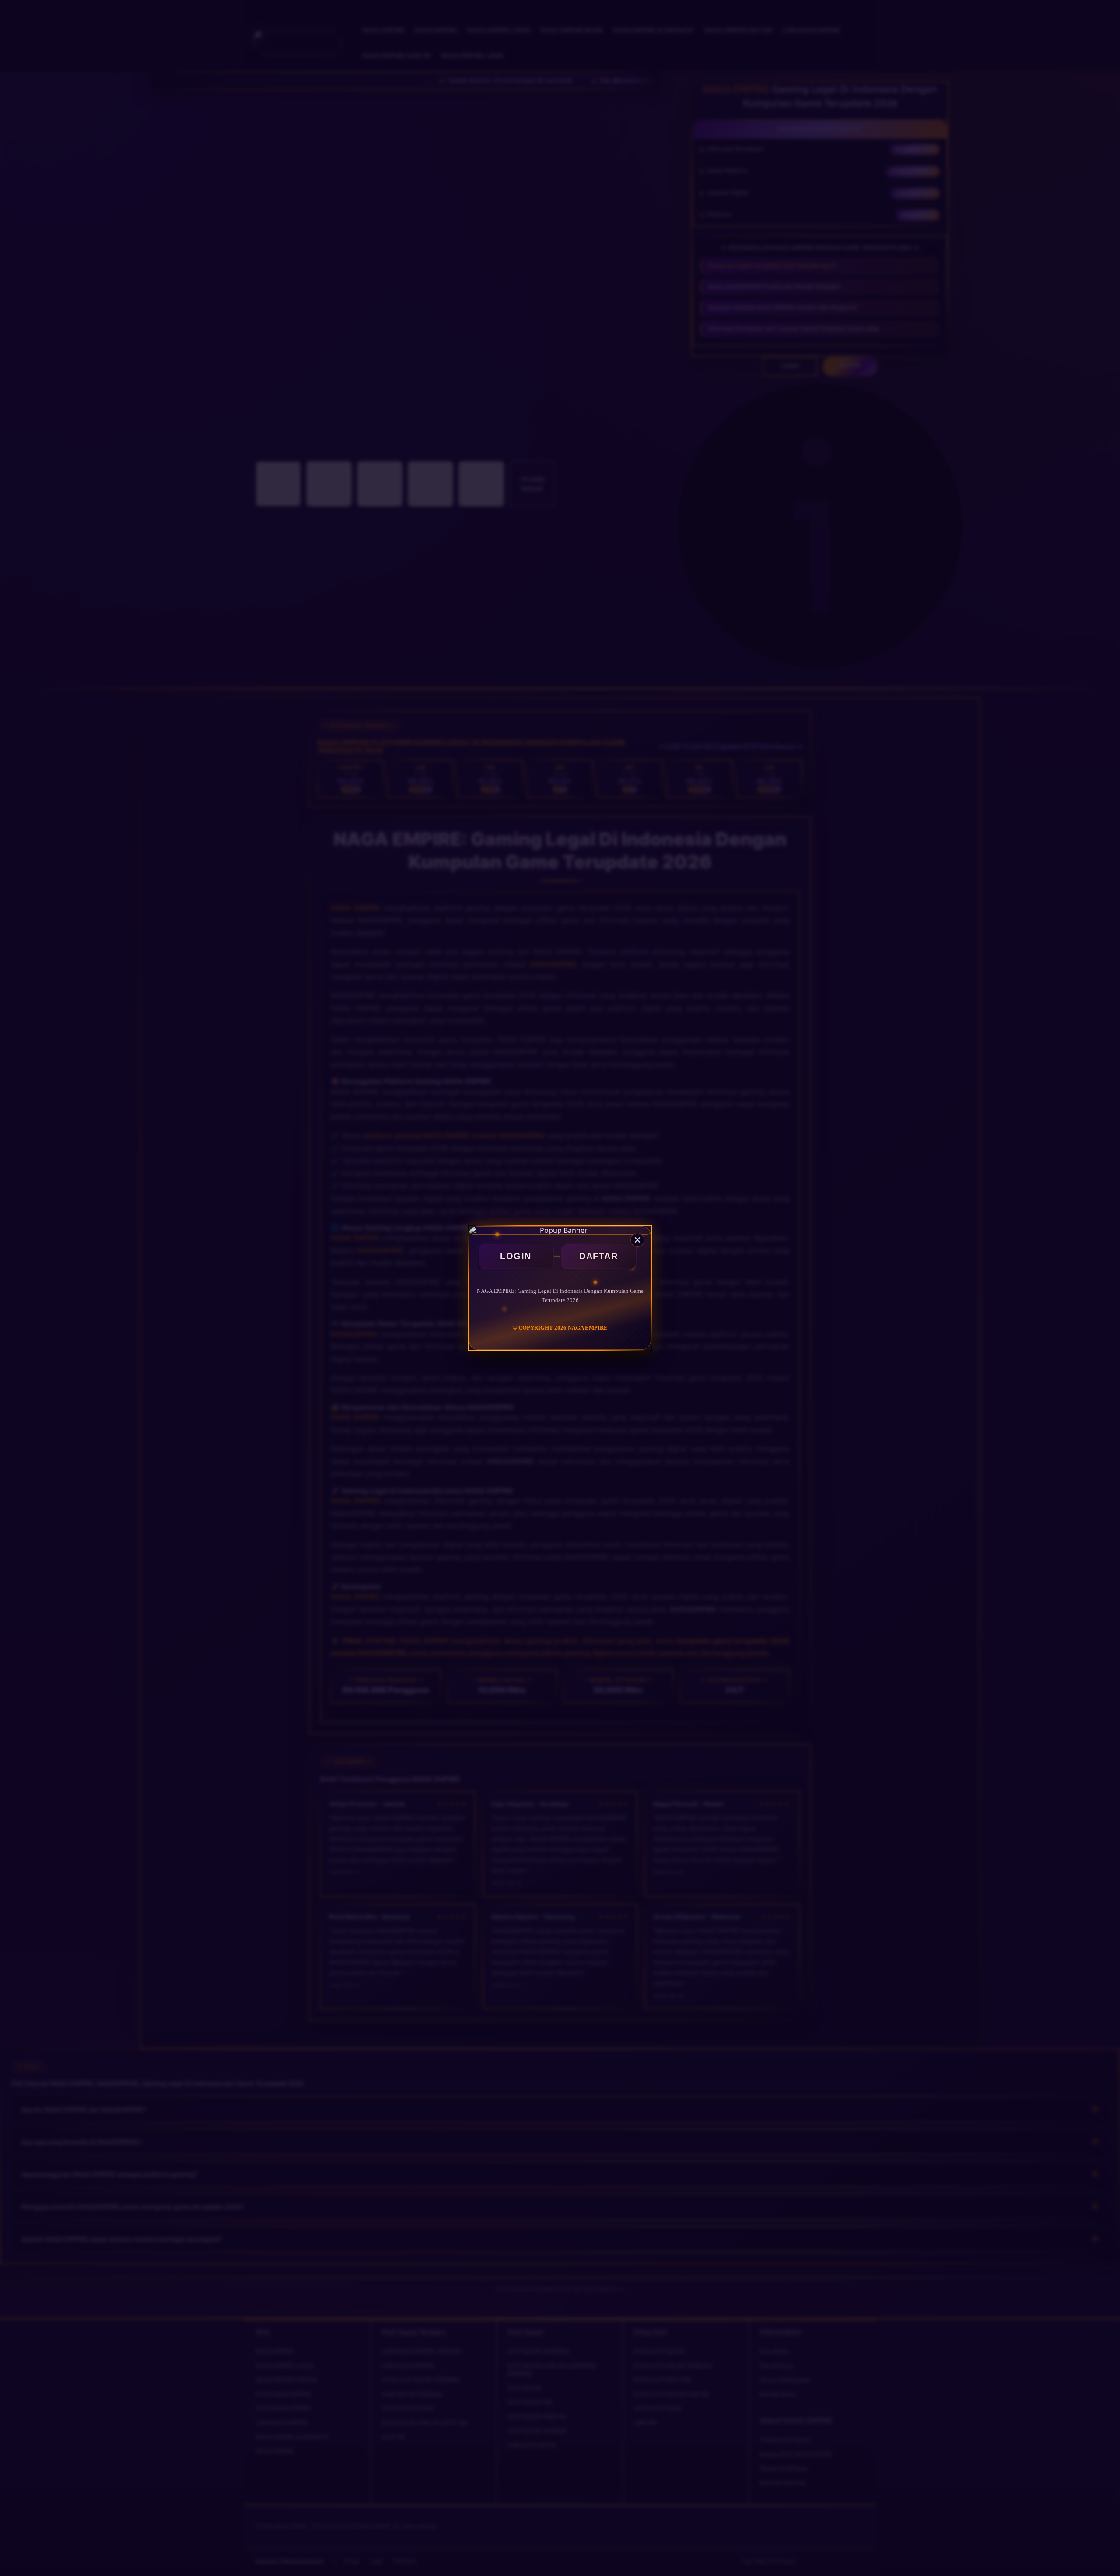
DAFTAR (598, 1256)
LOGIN (516, 1256)
